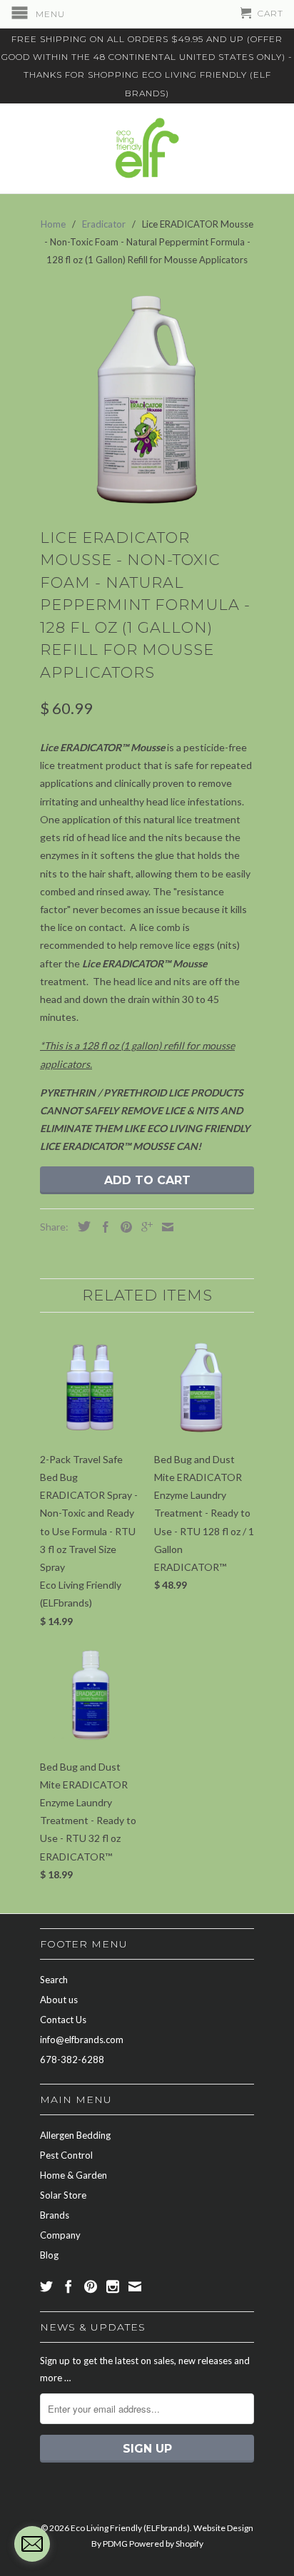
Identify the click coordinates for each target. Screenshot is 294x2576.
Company (60, 2235)
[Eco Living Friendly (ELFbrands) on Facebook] (69, 2286)
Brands (55, 2215)
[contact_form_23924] (32, 2544)
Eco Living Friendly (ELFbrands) (130, 2528)
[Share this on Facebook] (102, 1227)
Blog (49, 2255)
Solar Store (63, 2195)
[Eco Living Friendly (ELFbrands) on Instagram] (113, 2286)
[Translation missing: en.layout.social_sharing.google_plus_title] (143, 1227)
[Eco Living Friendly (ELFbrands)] (147, 148)
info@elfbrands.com (82, 2040)
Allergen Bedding (75, 2135)
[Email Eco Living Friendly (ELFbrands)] (135, 2286)
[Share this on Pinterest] (123, 1227)
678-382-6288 (72, 2060)
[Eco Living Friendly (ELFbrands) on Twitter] (46, 2286)
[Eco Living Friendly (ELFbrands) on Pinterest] (91, 2286)
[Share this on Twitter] (81, 1226)
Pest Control (66, 2155)
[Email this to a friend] (164, 1227)
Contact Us (63, 2020)
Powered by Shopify (166, 2544)
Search (54, 1980)
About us (59, 2000)
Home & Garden (73, 2175)
